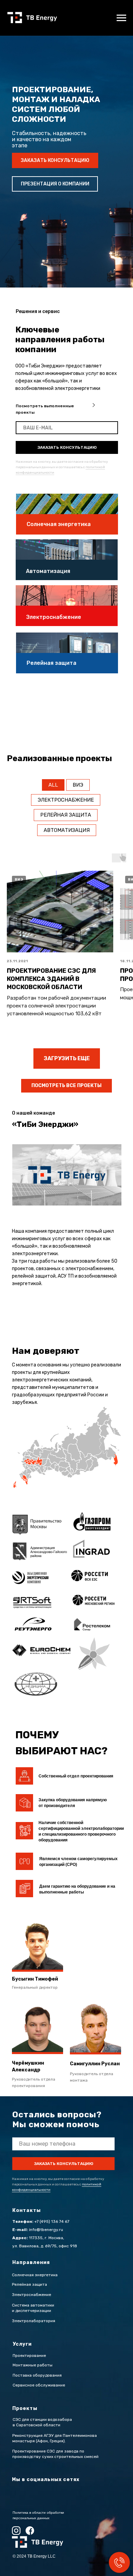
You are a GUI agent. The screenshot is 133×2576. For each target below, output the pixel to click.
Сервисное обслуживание (39, 2385)
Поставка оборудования (37, 2375)
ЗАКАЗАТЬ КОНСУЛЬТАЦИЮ (67, 447)
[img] (94, 405)
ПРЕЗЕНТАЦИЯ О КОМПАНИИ (55, 184)
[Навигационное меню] (121, 18)
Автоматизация (67, 830)
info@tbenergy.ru (46, 2230)
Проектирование (29, 2356)
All (53, 785)
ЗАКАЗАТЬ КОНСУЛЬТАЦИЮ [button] (55, 160)
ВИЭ (78, 785)
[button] (95, 2029)
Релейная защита (51, 663)
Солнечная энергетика (59, 524)
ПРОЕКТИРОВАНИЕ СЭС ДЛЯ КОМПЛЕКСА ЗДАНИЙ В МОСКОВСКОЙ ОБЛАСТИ (51, 979)
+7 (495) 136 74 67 (52, 2221)
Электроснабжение (66, 800)
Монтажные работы (33, 2365)
